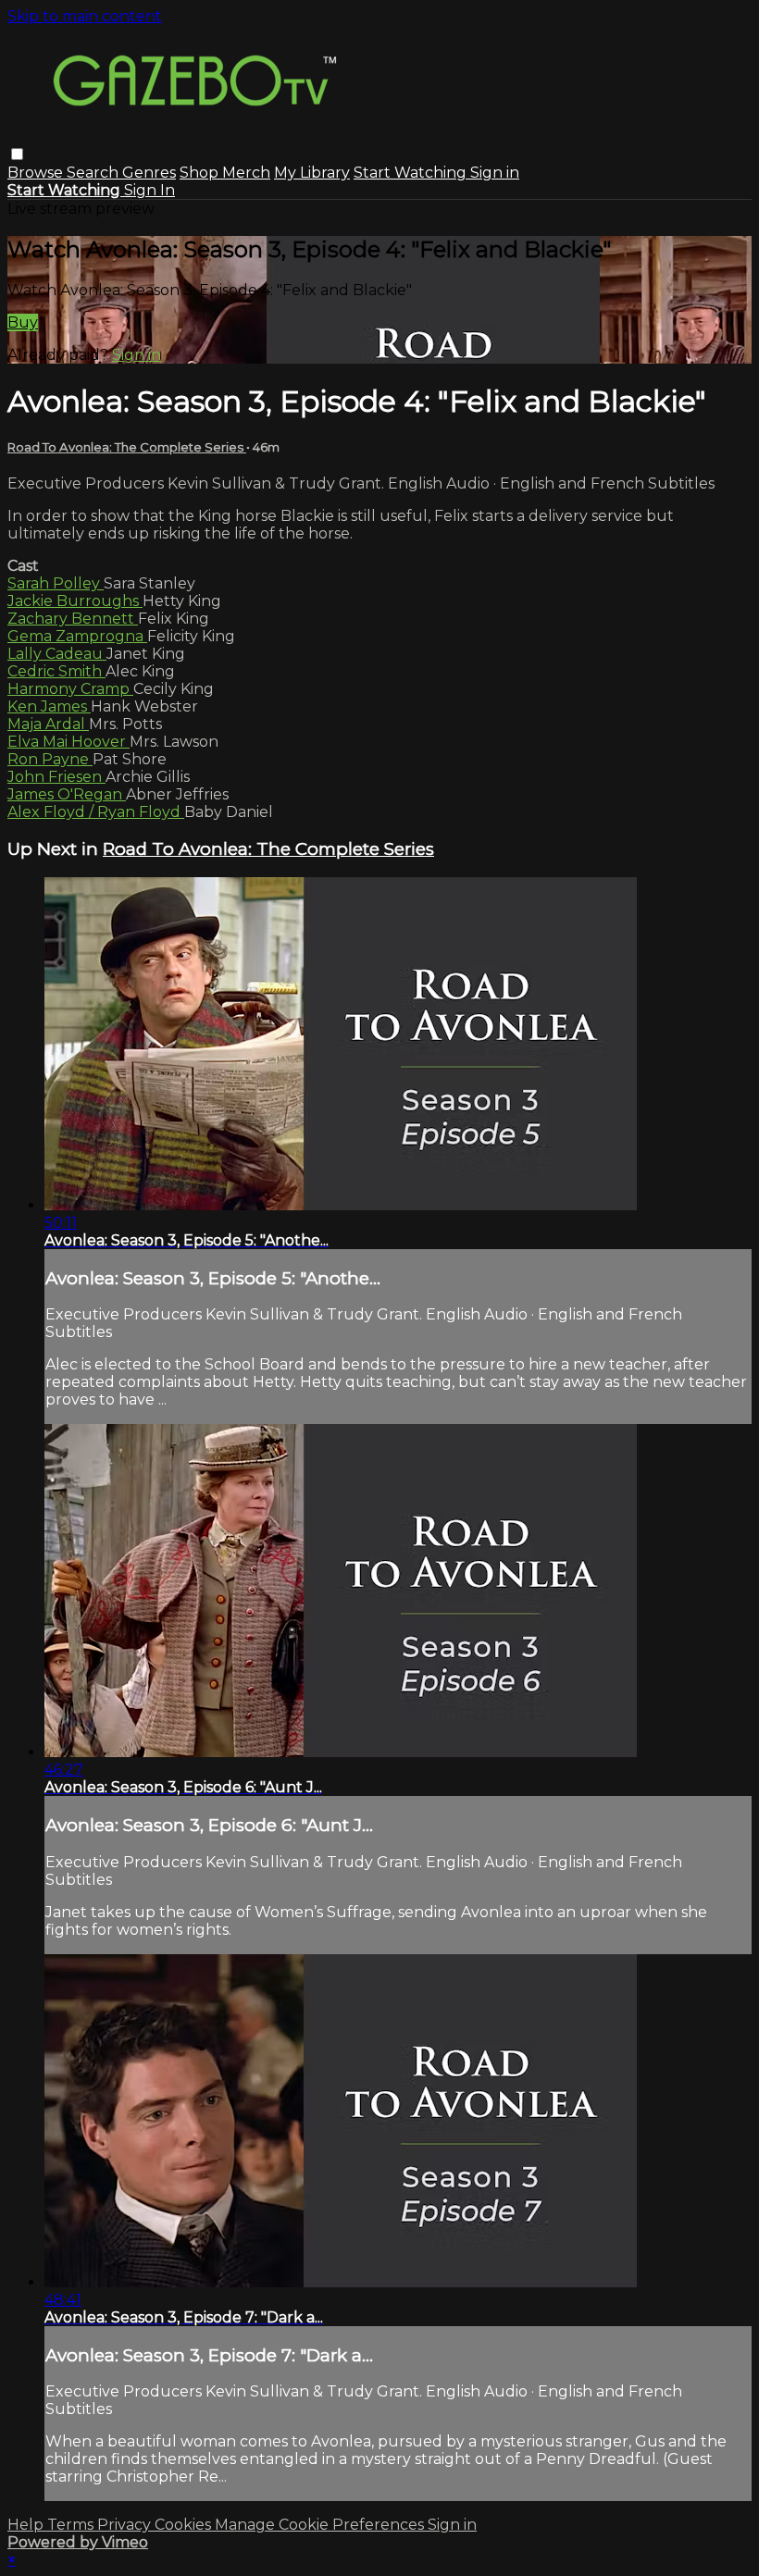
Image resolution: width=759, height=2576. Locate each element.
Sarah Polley (56, 583)
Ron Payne (50, 759)
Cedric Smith (56, 671)
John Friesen (56, 777)
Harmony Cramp (70, 689)
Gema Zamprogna (77, 636)
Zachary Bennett (73, 619)
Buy (23, 322)
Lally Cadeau (57, 654)
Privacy (126, 2525)
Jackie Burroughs (75, 601)
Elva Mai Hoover (68, 742)
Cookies (185, 2525)
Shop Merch (225, 173)
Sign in (495, 173)
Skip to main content (85, 16)
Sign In (149, 190)
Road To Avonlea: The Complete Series (127, 447)
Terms (72, 2525)
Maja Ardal (48, 724)
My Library (312, 173)
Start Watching (412, 173)
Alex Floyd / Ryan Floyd (96, 812)
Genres (149, 173)
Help (27, 2525)
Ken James (49, 706)
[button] (17, 154)
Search (94, 173)
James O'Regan (67, 794)
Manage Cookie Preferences (321, 2525)
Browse (37, 173)
